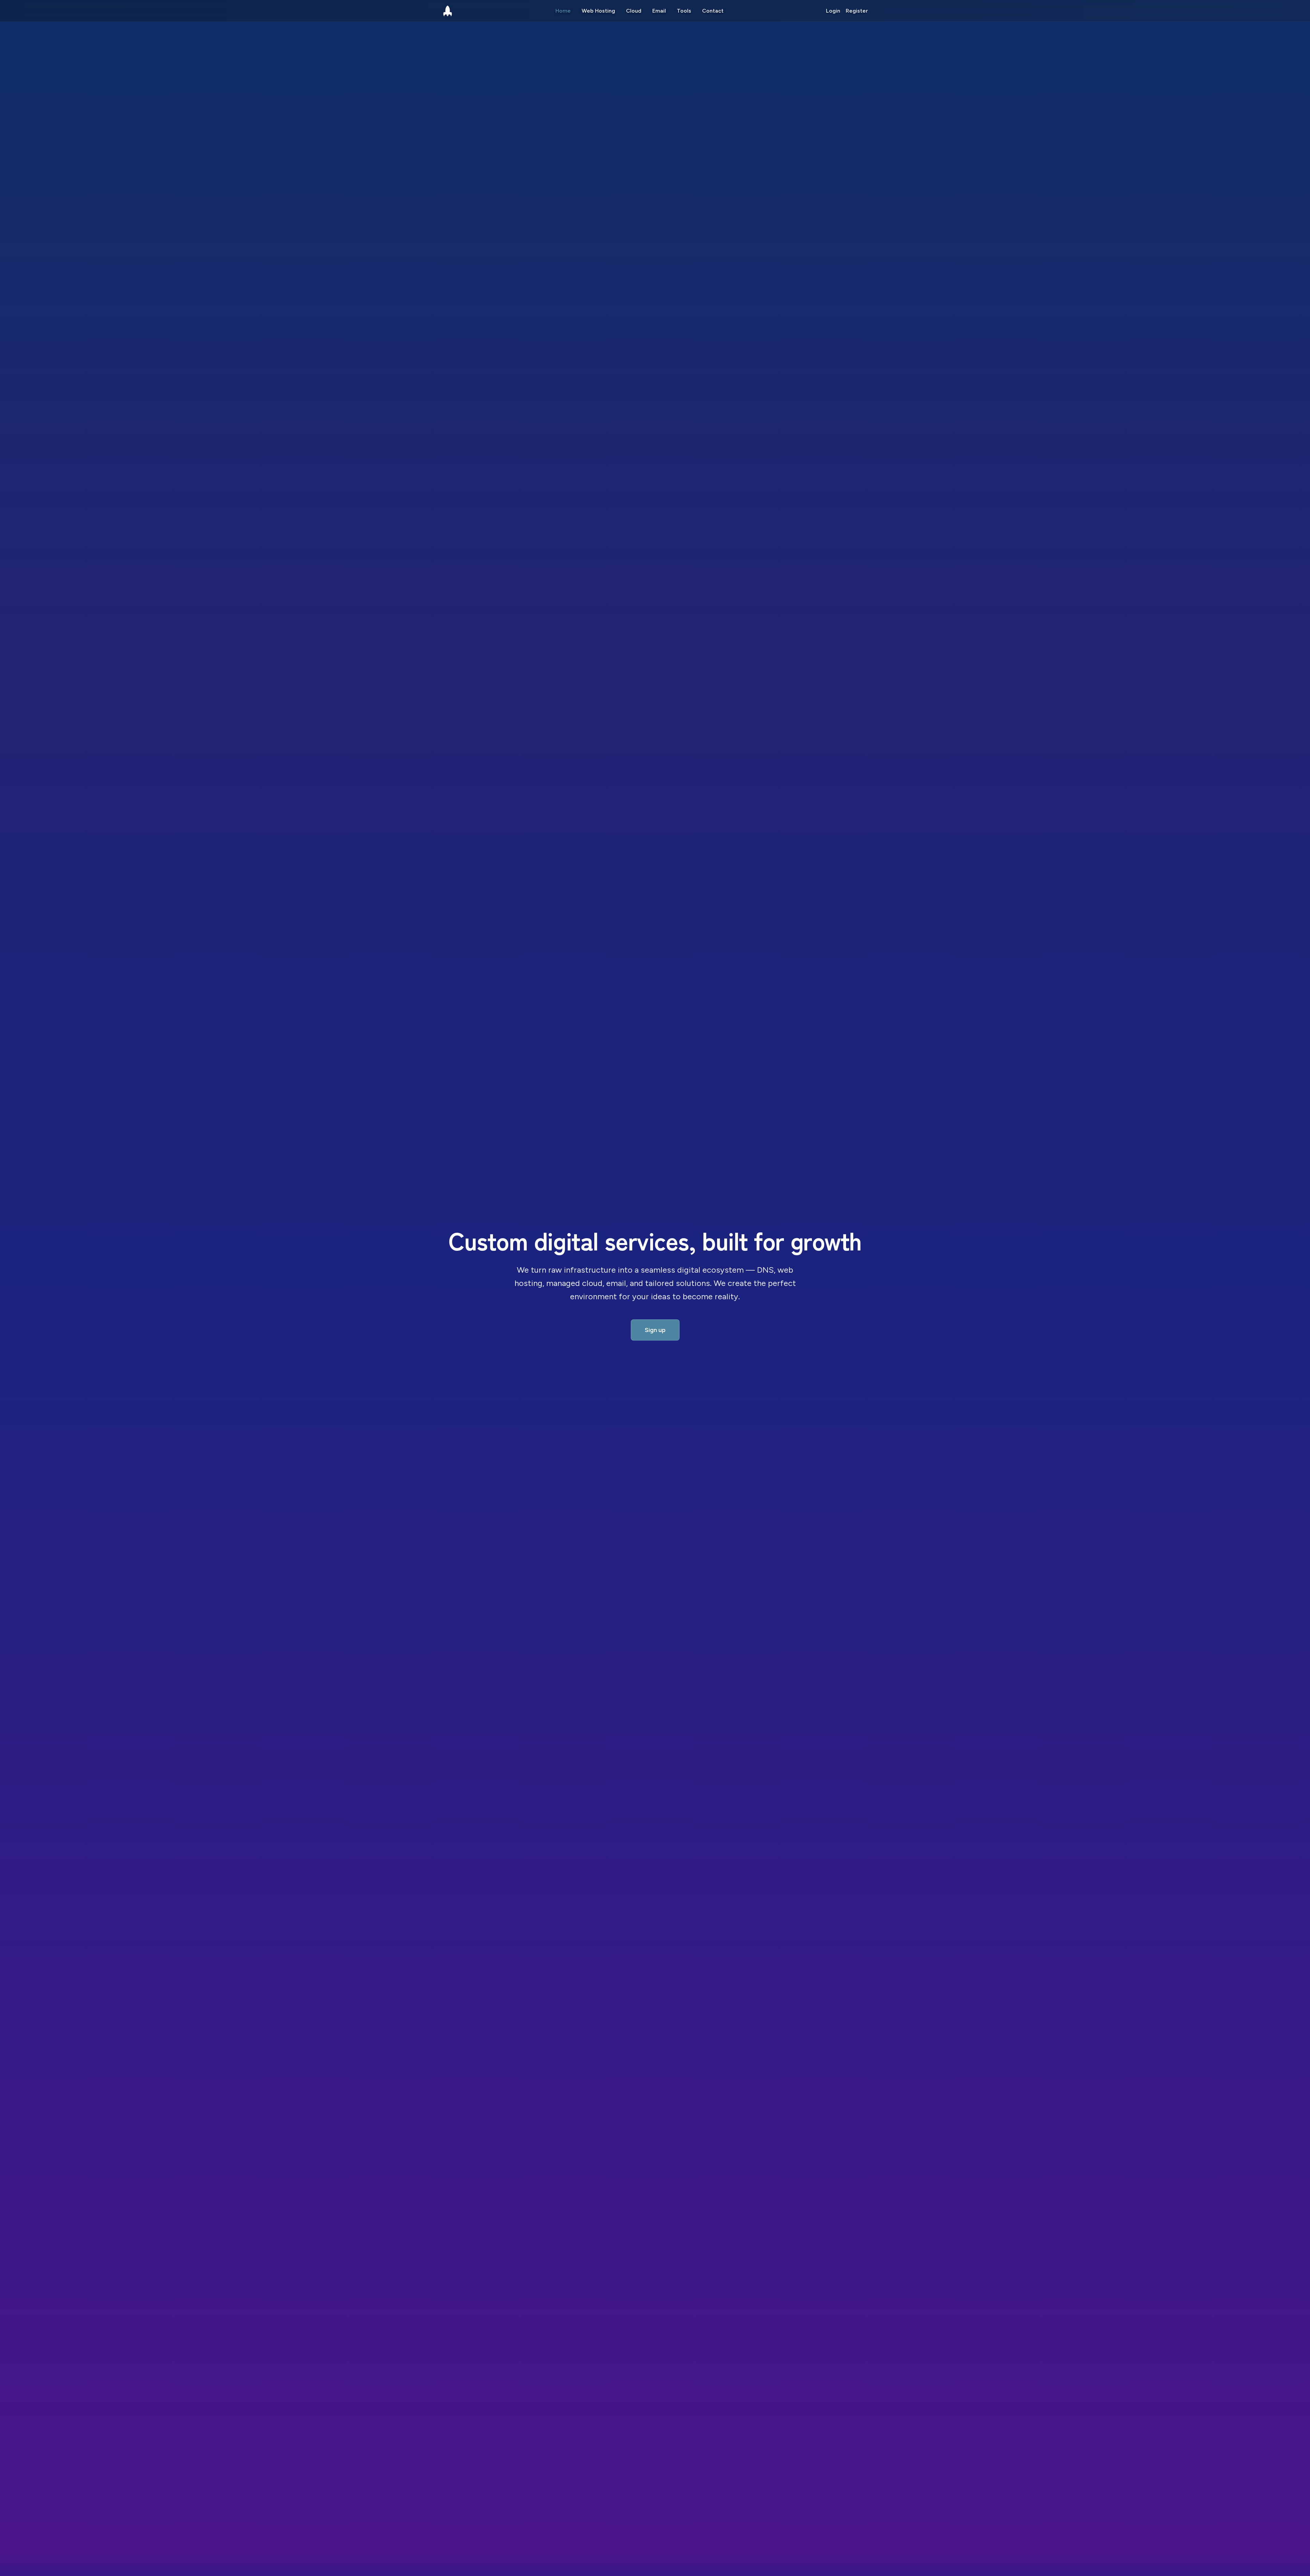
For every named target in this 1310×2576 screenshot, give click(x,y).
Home (563, 11)
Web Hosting (598, 11)
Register (857, 11)
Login (833, 11)
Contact (713, 11)
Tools (684, 11)
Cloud (634, 11)
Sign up (655, 1330)
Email (659, 11)
